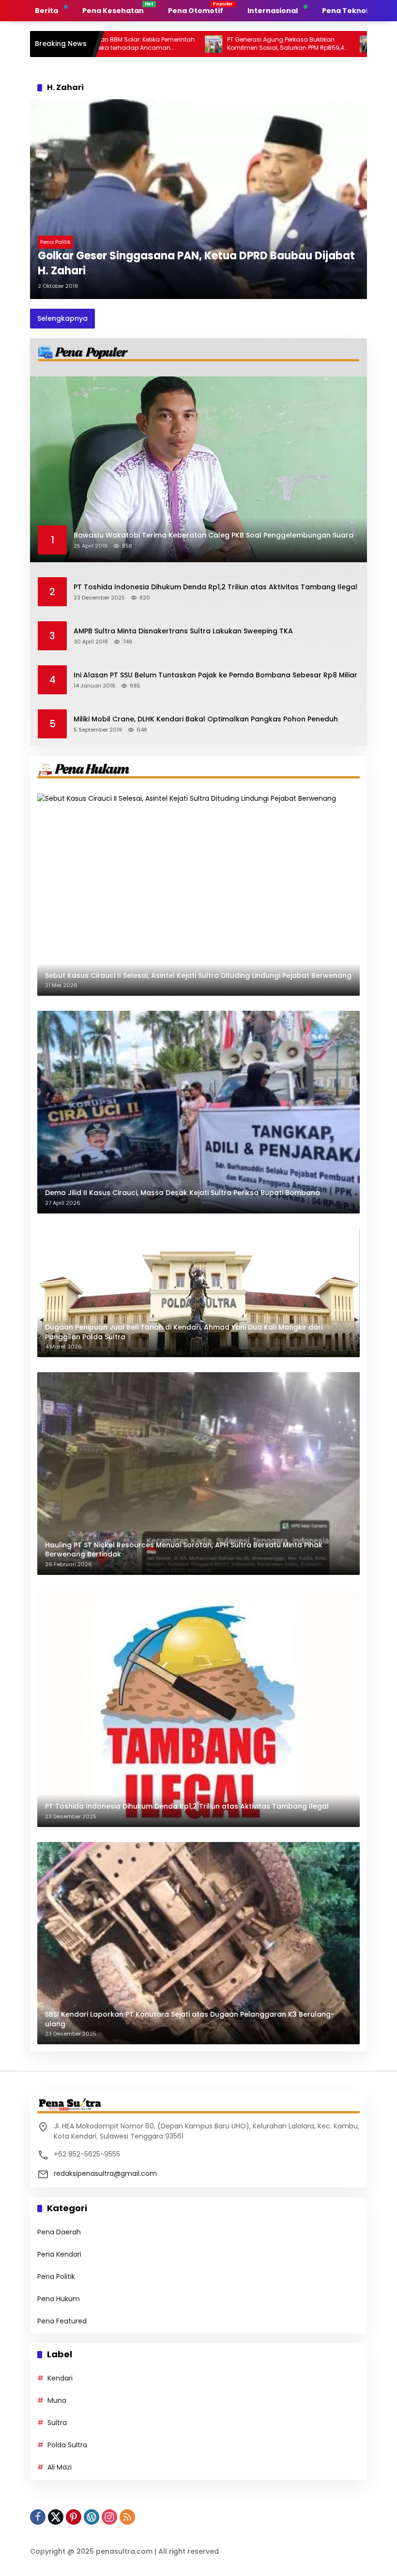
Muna (57, 2400)
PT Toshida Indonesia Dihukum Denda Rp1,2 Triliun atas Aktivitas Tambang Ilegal (215, 587)
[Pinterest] (74, 2517)
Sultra (57, 2423)
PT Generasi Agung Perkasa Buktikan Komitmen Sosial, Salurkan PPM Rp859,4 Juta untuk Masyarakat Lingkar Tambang (223, 44)
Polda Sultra (67, 2445)
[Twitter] (56, 2517)
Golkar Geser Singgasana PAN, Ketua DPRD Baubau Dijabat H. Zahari (196, 263)
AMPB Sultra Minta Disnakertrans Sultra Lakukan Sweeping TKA (183, 631)
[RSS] (127, 2517)
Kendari (60, 2378)
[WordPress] (92, 2517)
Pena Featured (62, 2321)
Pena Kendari (59, 2254)
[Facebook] (38, 2517)
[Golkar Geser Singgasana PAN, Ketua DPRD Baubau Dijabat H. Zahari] (198, 199)
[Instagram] (109, 2517)
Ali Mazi (60, 2467)
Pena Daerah (59, 2232)
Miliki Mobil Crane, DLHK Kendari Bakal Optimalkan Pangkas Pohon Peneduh (206, 719)
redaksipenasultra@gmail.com (105, 2173)
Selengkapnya (62, 318)
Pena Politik (55, 242)
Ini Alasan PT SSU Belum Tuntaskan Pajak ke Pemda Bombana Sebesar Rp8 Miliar (215, 675)
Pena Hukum (59, 2299)
